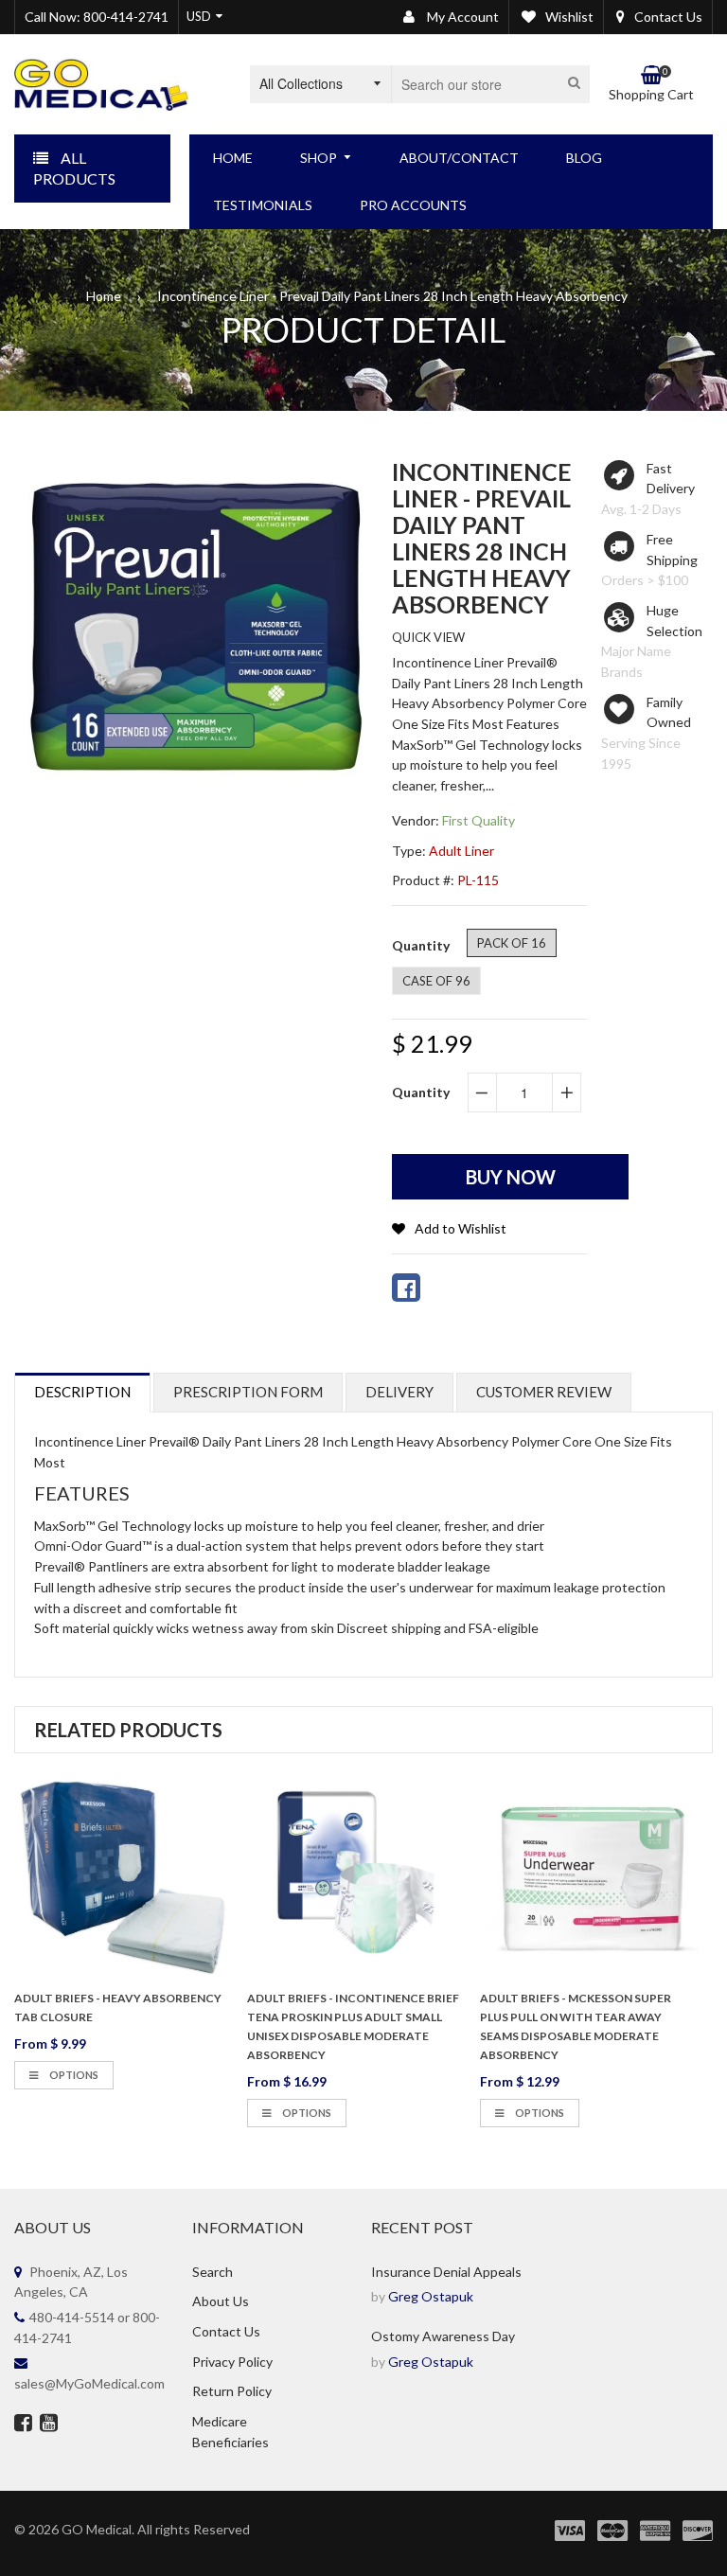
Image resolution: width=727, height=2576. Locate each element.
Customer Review (544, 1392)
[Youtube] (49, 2425)
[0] (406, 1288)
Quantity (421, 1092)
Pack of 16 (512, 943)
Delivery (399, 1392)
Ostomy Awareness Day (443, 2336)
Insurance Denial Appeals (446, 2272)
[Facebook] (23, 2425)
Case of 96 (436, 981)
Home (104, 296)
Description (82, 1392)
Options (73, 2075)
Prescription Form (248, 1392)
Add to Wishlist (461, 1228)
